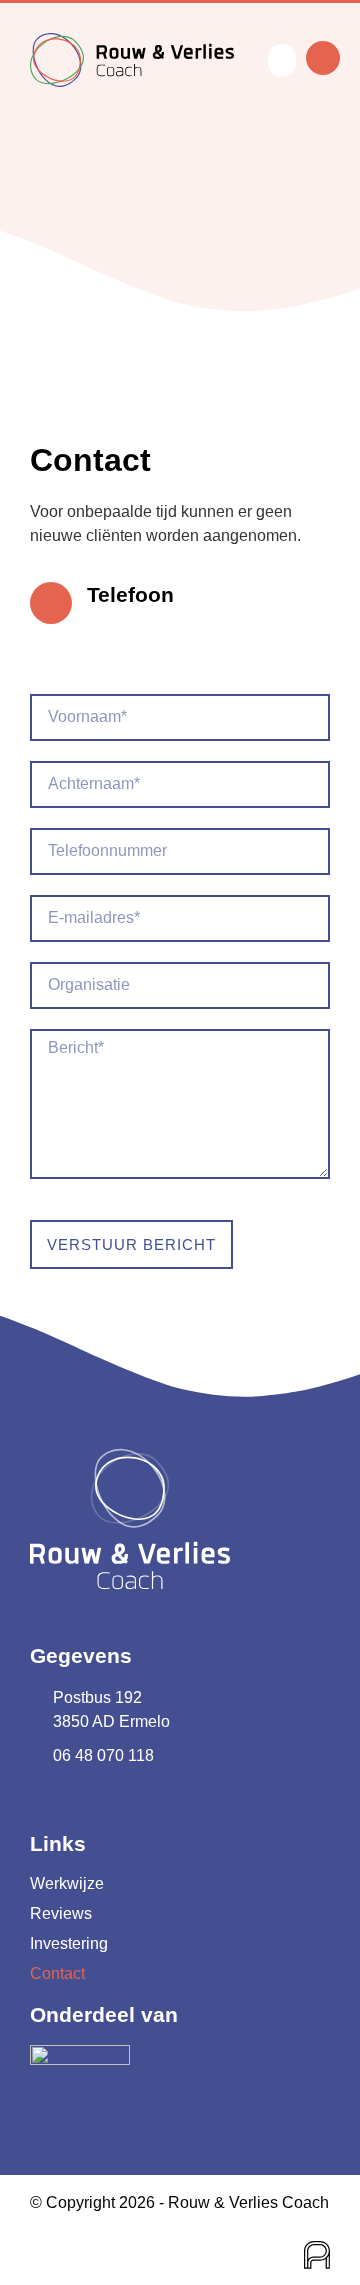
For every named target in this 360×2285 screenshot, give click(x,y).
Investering (69, 1943)
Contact (57, 1973)
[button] (282, 60)
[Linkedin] (42, 1800)
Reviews (61, 1913)
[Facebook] (82, 1800)
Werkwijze (67, 1883)
